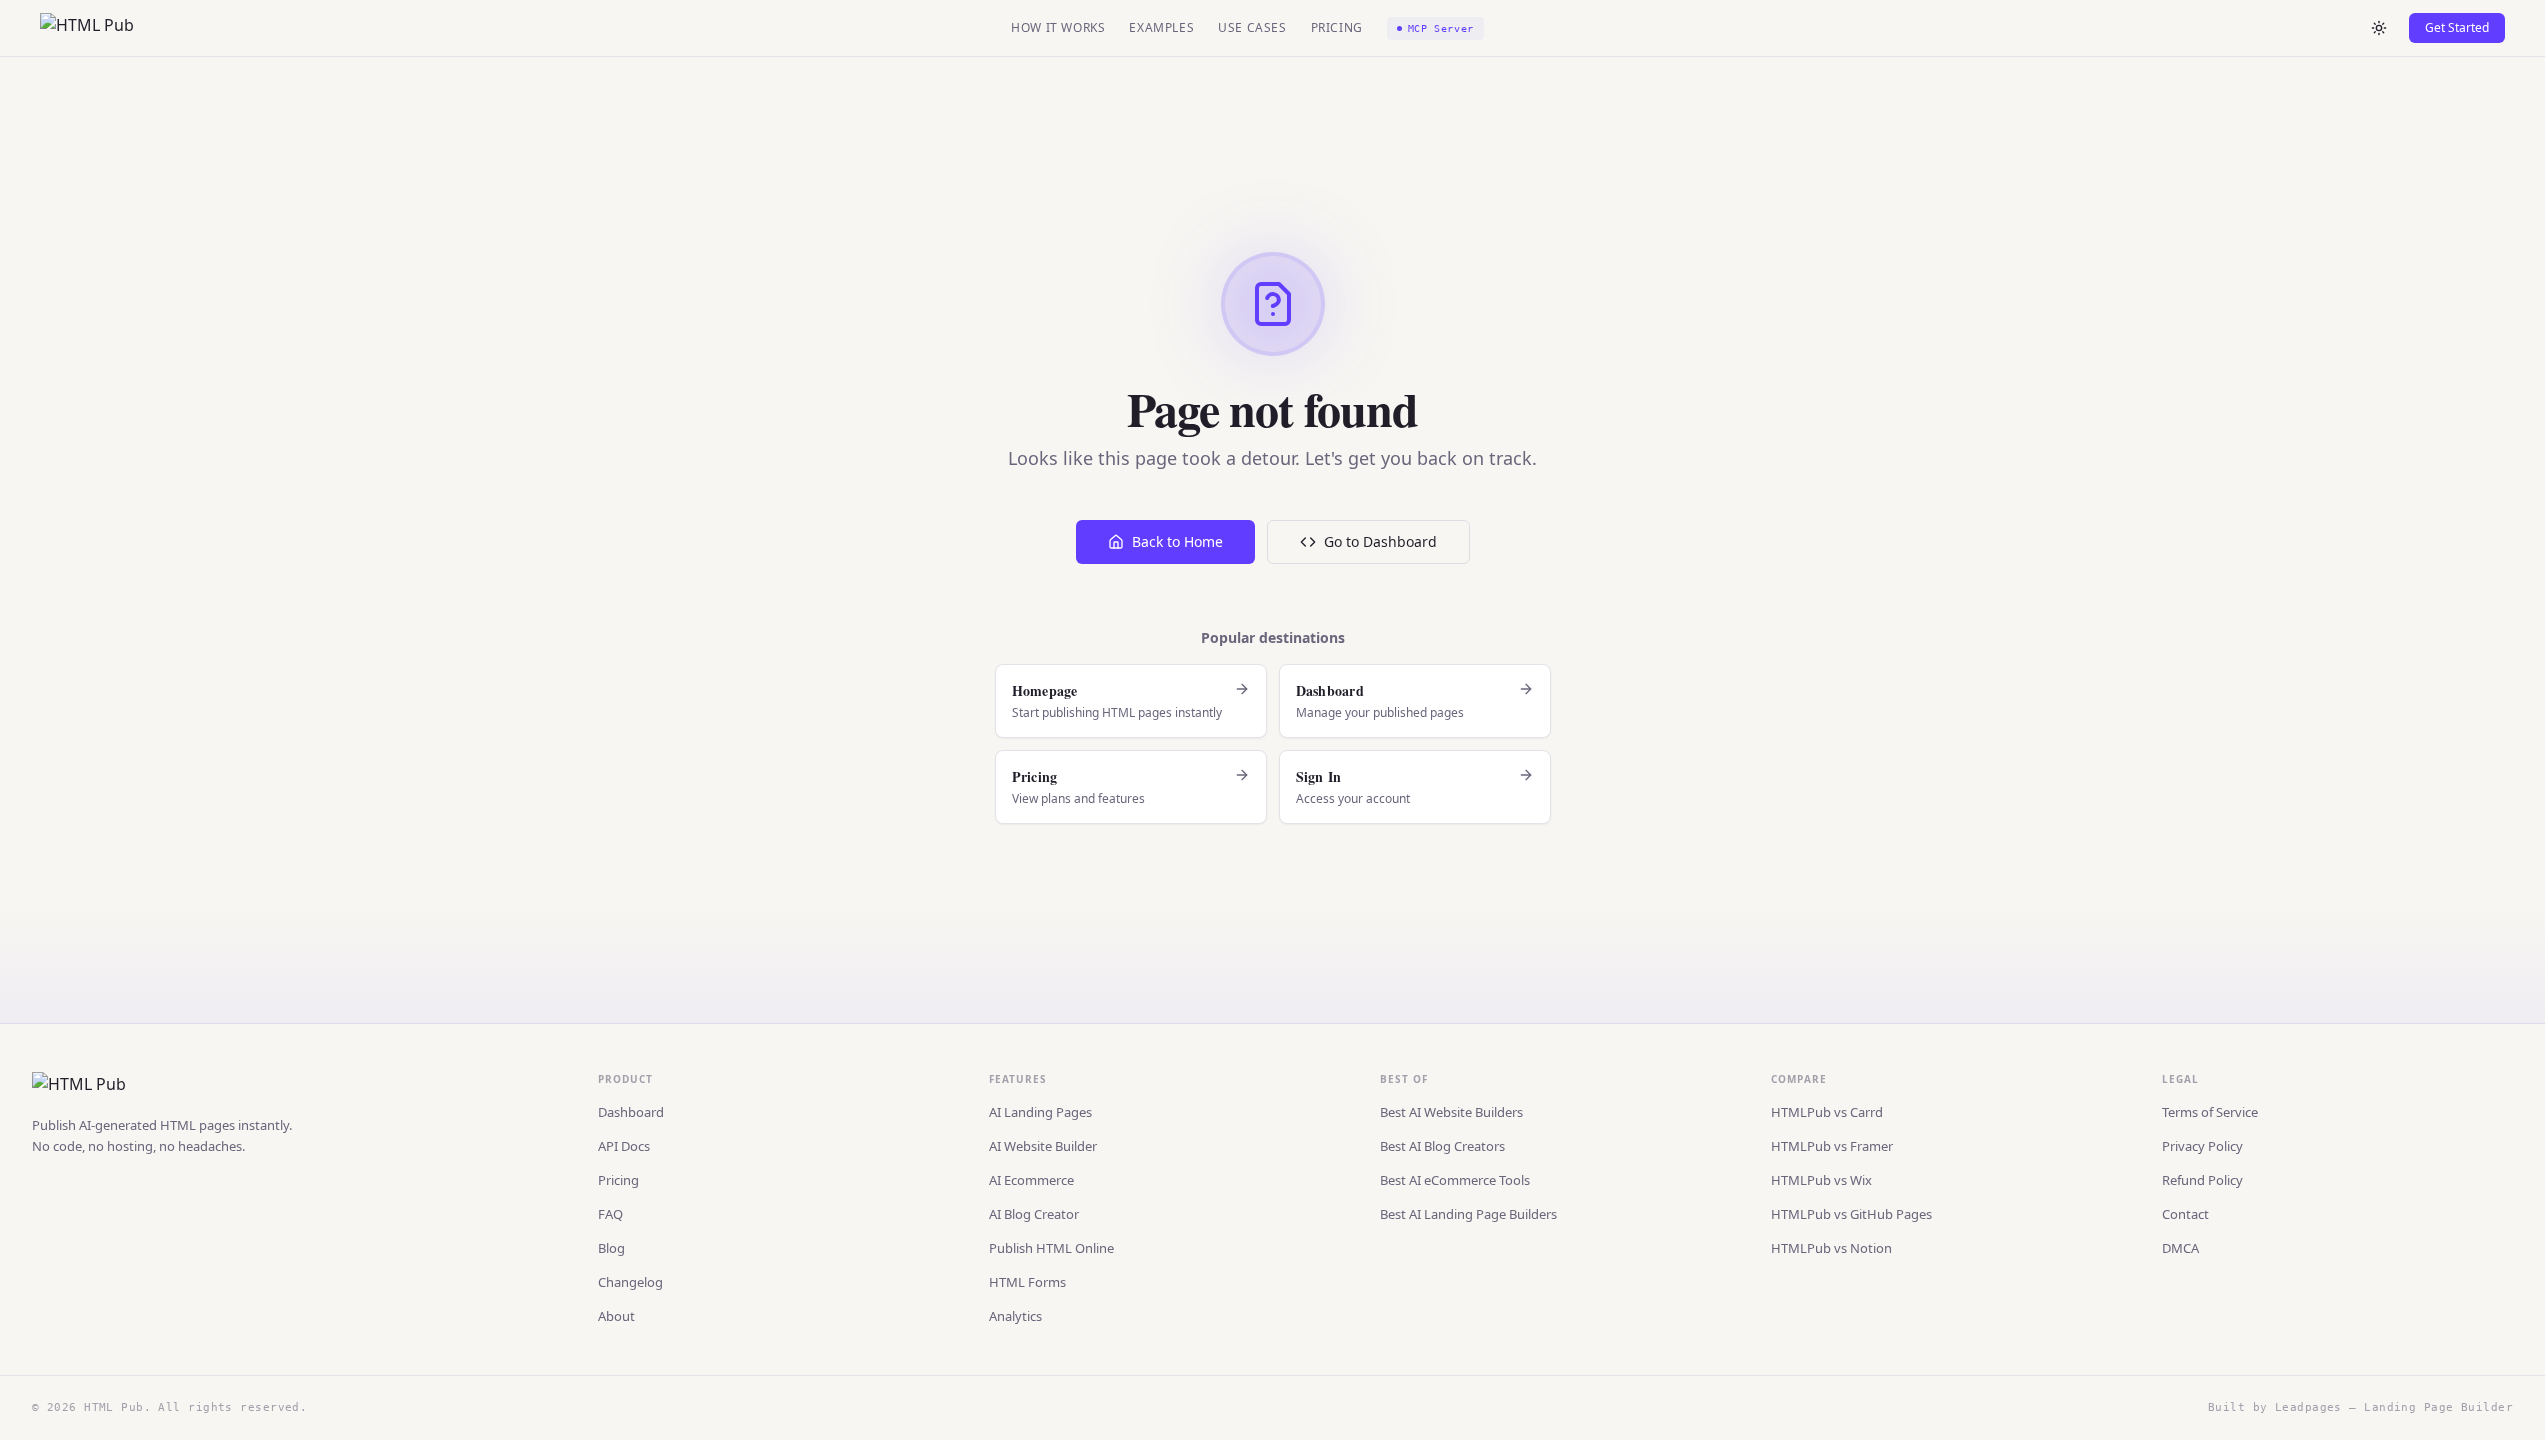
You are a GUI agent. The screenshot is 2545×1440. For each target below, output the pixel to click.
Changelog (630, 1282)
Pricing (1337, 27)
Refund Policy (2202, 1180)
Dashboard (631, 1112)
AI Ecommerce (1031, 1180)
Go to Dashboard (1380, 541)
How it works (1058, 27)
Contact (2185, 1214)
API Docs (624, 1146)
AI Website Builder (1043, 1146)
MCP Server (1441, 28)
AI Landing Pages (1040, 1112)
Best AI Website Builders (1451, 1112)
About (616, 1316)
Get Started (2457, 27)
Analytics (1015, 1316)
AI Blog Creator (1034, 1214)
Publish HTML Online (1051, 1248)
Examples (1161, 27)
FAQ (610, 1214)
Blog (611, 1248)
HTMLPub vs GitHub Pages (1851, 1214)
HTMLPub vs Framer (1832, 1146)
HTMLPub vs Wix (1821, 1180)
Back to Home (1177, 541)
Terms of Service (2210, 1112)
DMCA (2180, 1248)
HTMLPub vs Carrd (1827, 1112)
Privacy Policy (2202, 1146)
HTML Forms (1027, 1282)
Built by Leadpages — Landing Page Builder (2360, 1407)
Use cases (1252, 27)
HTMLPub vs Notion (1831, 1248)
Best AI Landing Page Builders (1468, 1214)
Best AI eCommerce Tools (1455, 1180)
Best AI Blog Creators (1442, 1146)
